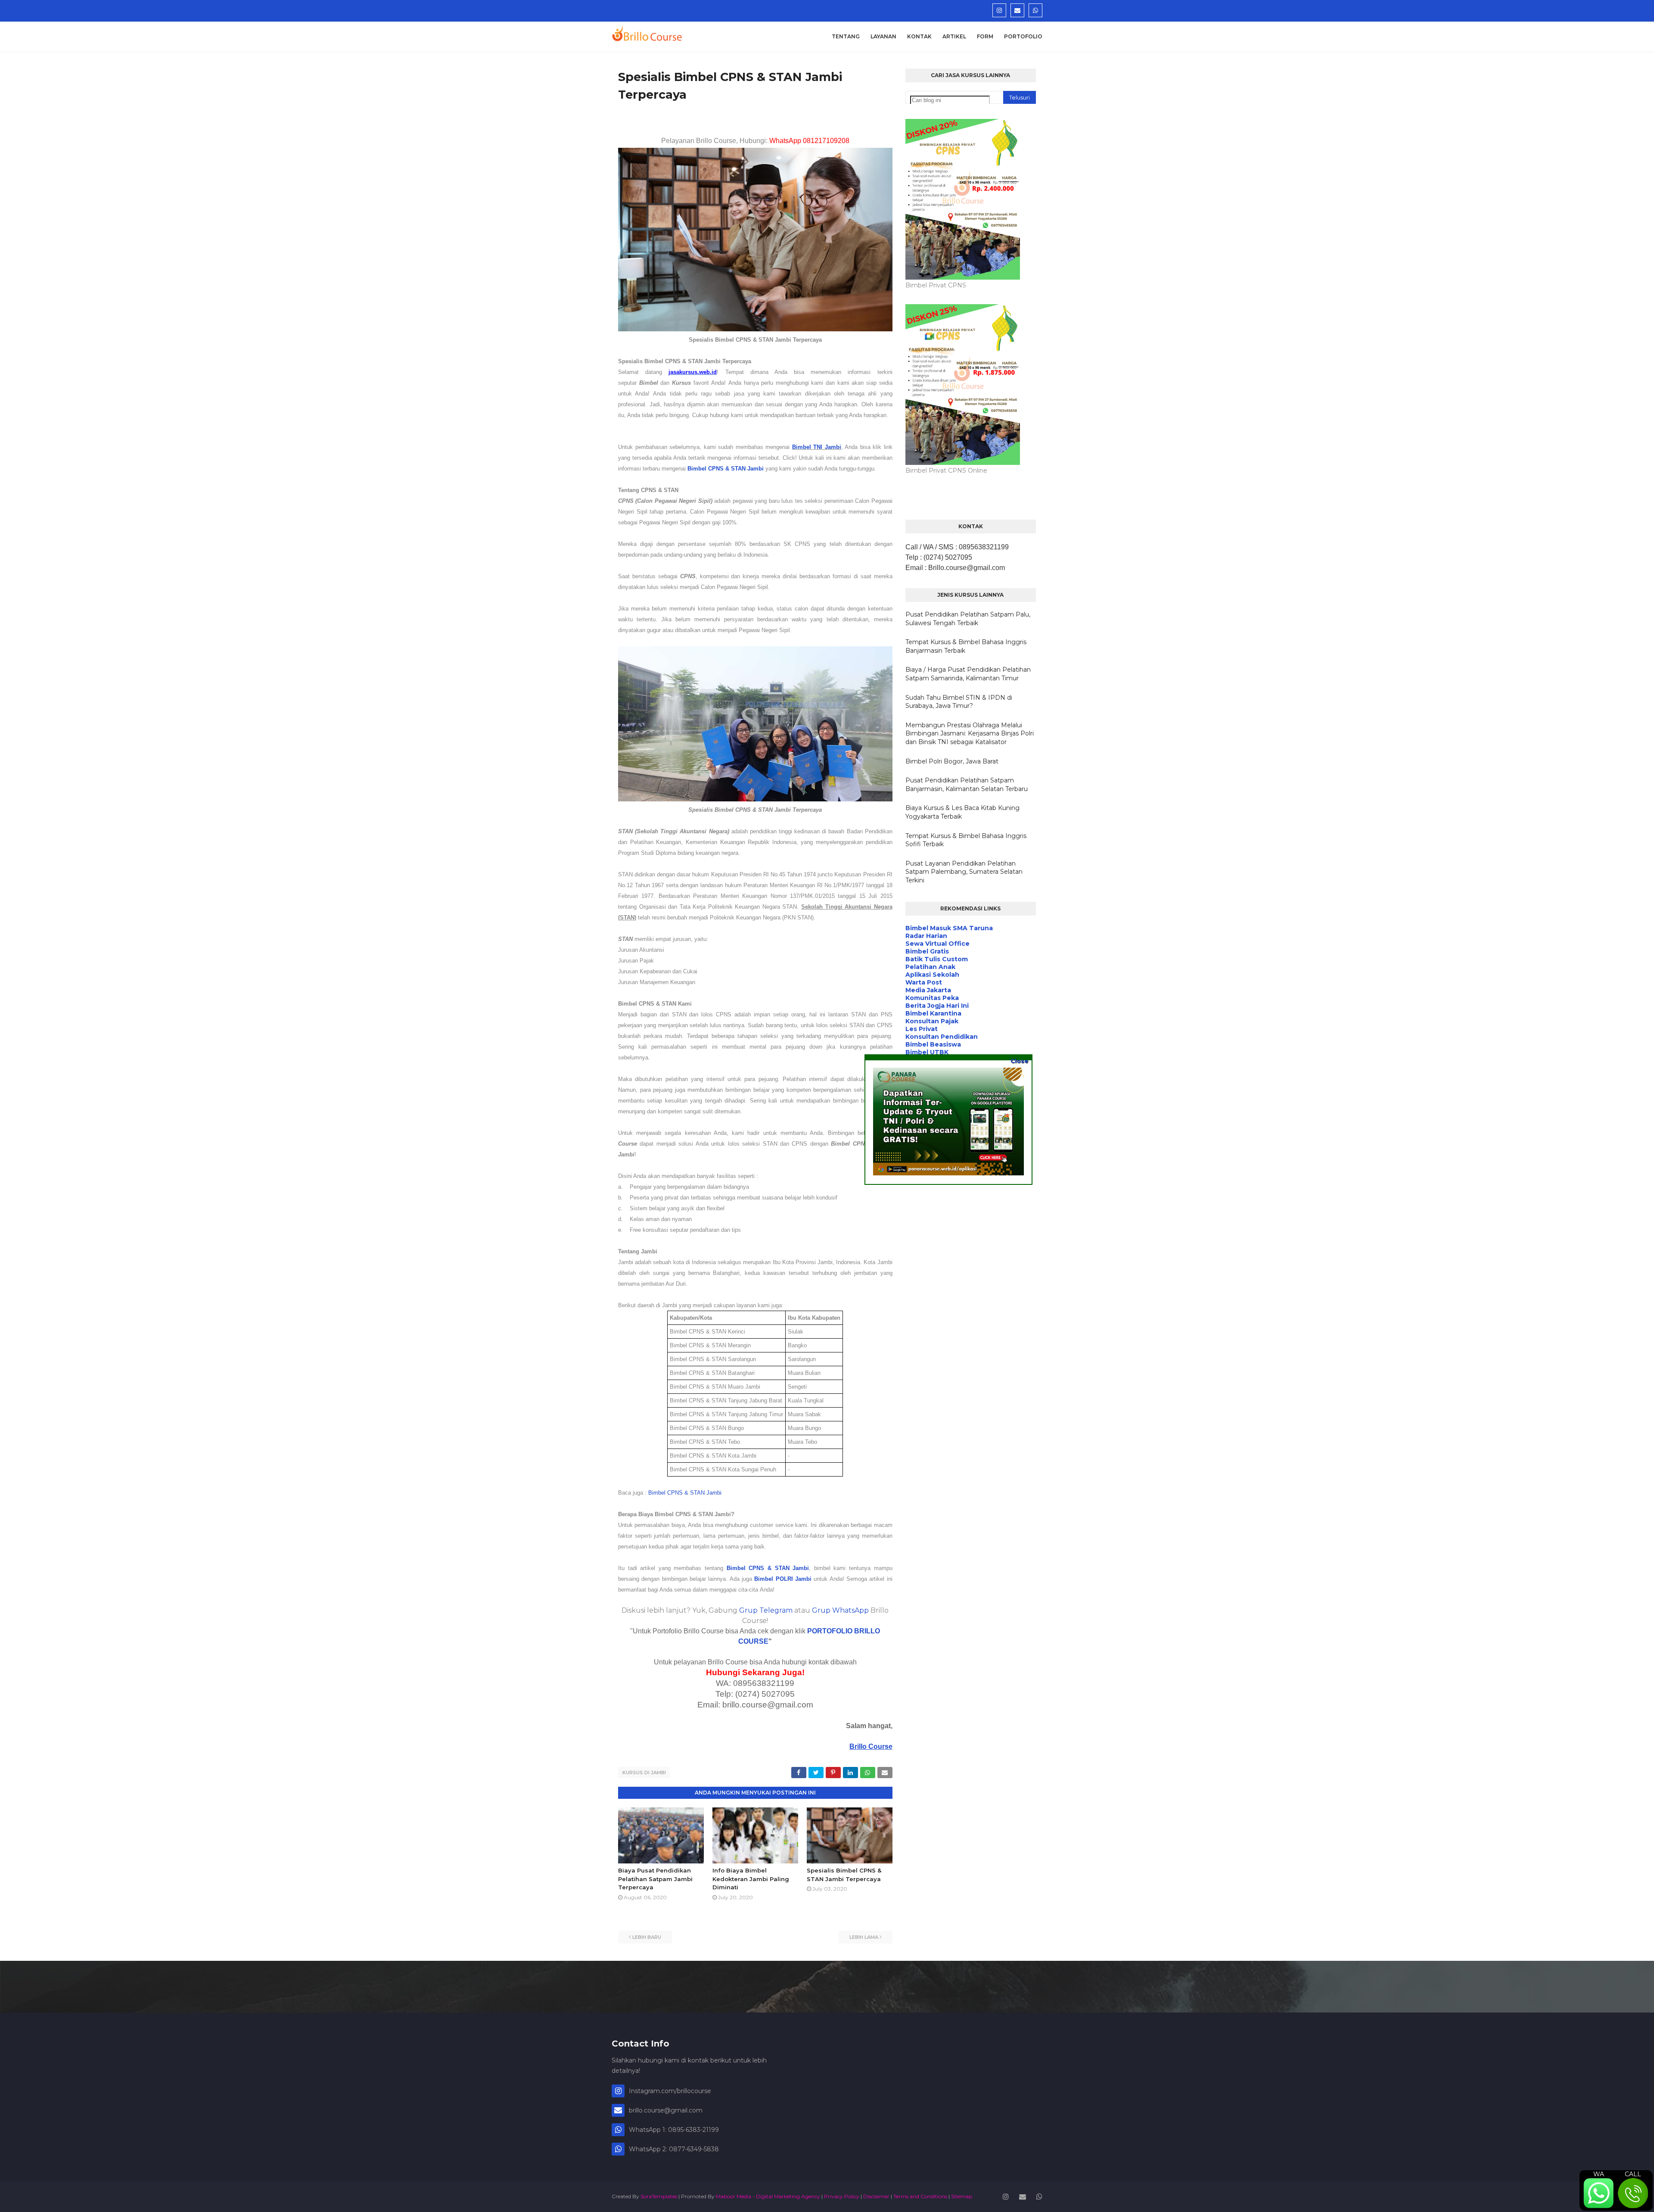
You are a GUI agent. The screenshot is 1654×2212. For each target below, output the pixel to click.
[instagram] (999, 10)
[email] (1017, 10)
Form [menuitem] (985, 36)
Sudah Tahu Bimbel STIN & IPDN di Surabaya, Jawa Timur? (959, 702)
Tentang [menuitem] (846, 36)
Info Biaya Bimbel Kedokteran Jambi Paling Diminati (751, 1879)
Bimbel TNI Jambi (817, 447)
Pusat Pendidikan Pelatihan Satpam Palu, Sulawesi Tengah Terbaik (968, 619)
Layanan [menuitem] (883, 36)
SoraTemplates (659, 2196)
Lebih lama (864, 1937)
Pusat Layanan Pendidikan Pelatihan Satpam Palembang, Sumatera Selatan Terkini (964, 872)
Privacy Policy (842, 2196)
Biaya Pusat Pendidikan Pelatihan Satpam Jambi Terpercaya (655, 1879)
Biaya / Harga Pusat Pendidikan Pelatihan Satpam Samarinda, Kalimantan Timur (968, 674)
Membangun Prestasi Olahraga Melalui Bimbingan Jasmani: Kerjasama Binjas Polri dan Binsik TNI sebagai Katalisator (970, 734)
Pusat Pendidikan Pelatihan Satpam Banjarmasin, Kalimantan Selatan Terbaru (967, 785)
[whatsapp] (1035, 10)
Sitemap (962, 2196)
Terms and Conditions (920, 2196)
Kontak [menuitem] (919, 36)
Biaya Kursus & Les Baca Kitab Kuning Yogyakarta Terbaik (962, 812)
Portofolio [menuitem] (1023, 36)
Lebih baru (647, 1937)
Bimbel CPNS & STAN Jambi (726, 469)
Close (1019, 1061)
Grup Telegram (766, 1610)
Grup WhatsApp (840, 1610)
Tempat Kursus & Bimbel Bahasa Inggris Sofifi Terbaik (966, 840)
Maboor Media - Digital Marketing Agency (768, 2196)
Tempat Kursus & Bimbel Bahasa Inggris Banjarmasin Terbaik (966, 646)
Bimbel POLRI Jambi (783, 1579)
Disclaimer (876, 2196)
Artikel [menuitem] (954, 36)
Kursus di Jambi (644, 1773)
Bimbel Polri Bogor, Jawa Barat (952, 761)
